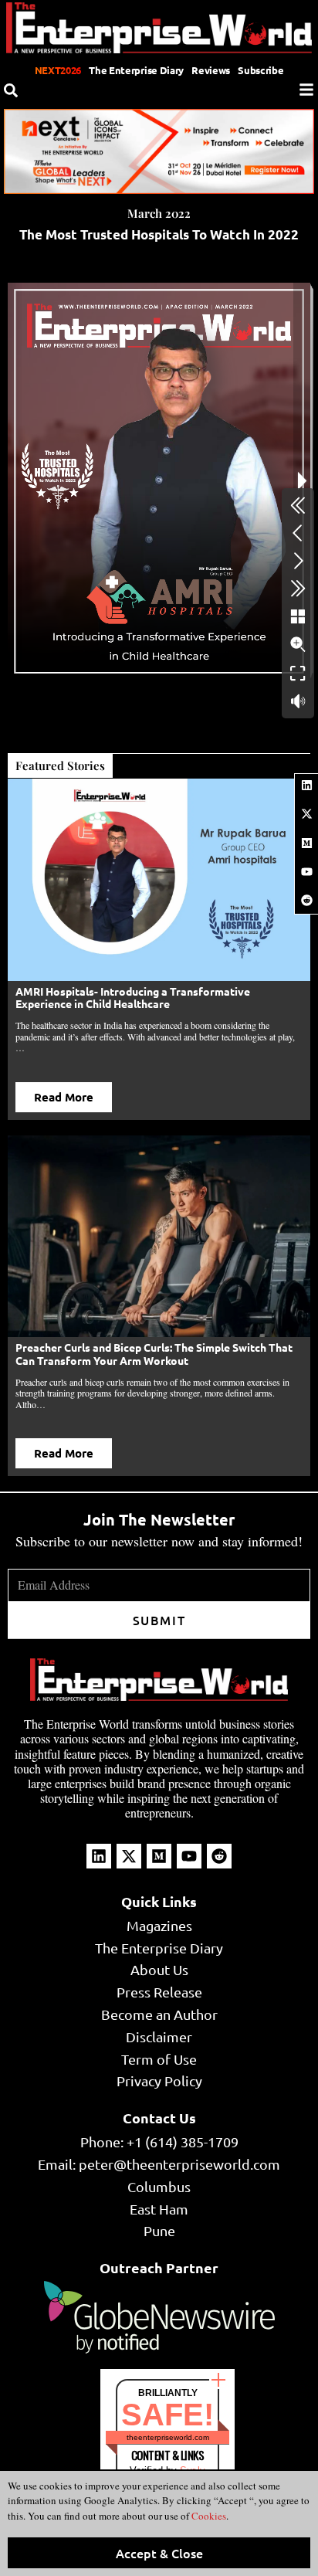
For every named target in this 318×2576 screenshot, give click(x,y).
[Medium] (306, 843)
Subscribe (260, 70)
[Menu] (306, 90)
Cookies (208, 2516)
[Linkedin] (306, 786)
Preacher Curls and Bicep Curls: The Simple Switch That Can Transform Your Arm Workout (154, 1354)
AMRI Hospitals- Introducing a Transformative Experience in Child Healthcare (133, 998)
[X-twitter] (306, 814)
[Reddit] (306, 901)
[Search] (11, 90)
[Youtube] (306, 871)
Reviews (211, 70)
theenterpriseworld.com (168, 2437)
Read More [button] (64, 1097)
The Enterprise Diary (136, 70)
